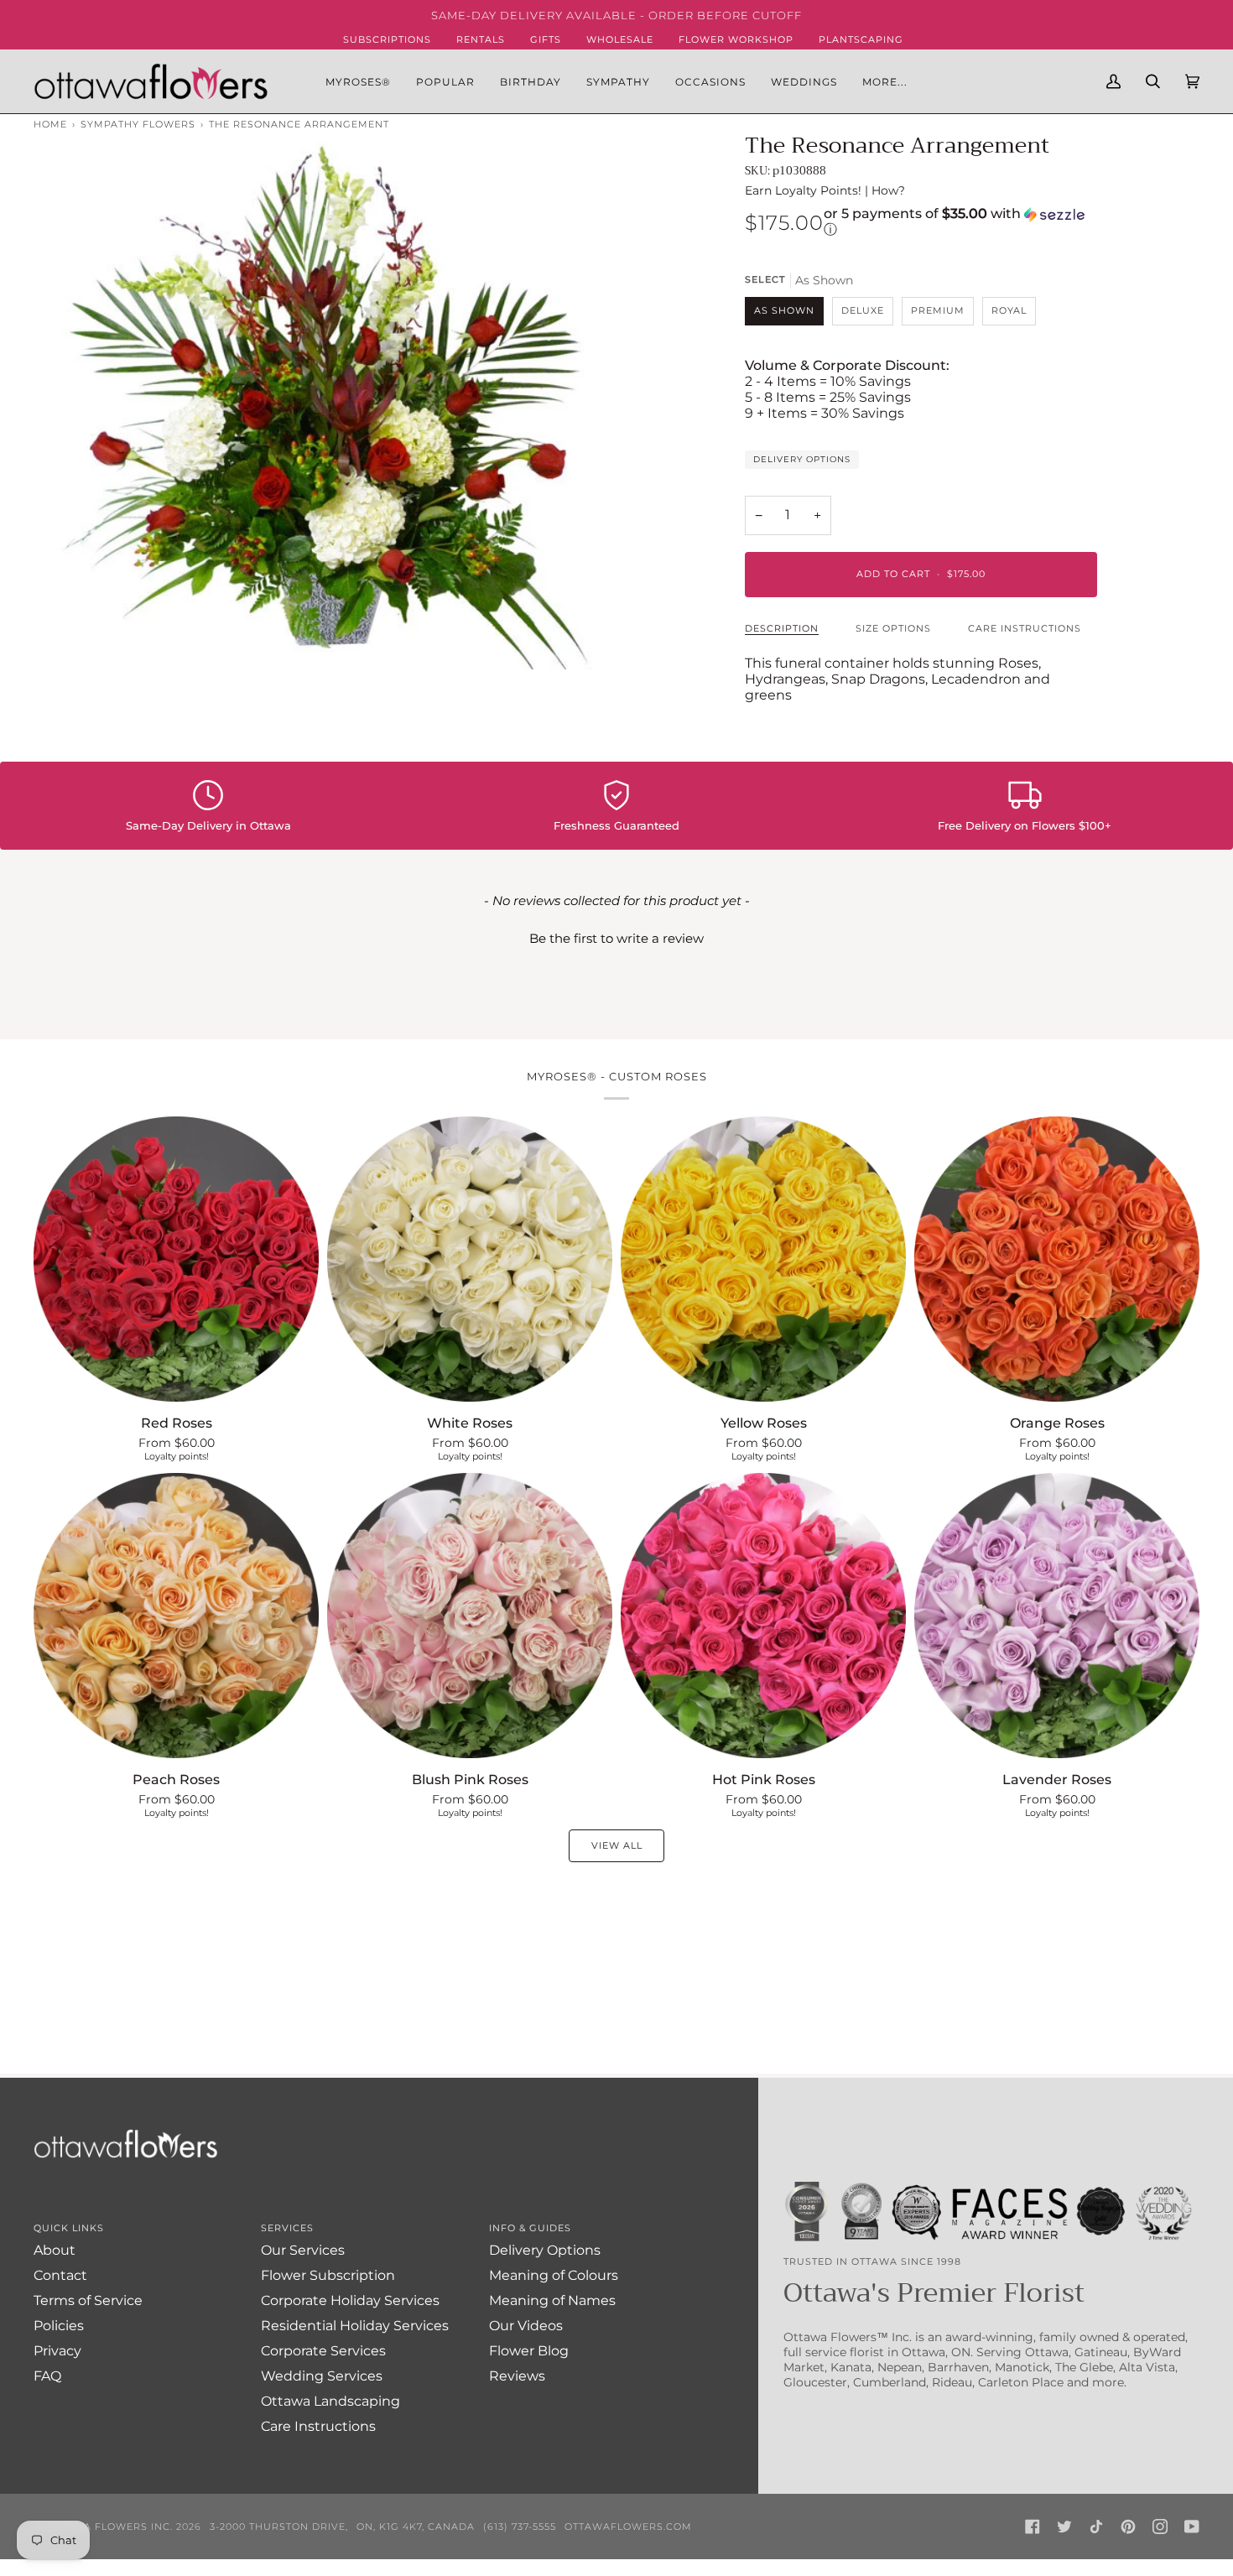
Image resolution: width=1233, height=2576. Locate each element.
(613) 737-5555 (520, 2527)
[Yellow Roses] (763, 1259)
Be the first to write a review (616, 938)
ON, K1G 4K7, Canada (416, 2527)
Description (782, 628)
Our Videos (526, 2326)
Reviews (517, 2376)
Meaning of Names (552, 2300)
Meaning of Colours (554, 2275)
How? (888, 190)
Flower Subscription (328, 2275)
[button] (445, 81)
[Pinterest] (1128, 2527)
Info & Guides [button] (530, 2228)
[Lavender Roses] (1057, 1616)
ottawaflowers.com (628, 2527)
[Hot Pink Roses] (763, 1616)
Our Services (303, 2250)
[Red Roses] (176, 1259)
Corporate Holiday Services (350, 2300)
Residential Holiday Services (355, 2326)
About (55, 2250)
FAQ (47, 2376)
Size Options (893, 628)
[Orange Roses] (1057, 1259)
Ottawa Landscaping (330, 2401)
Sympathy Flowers (138, 124)
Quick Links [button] (69, 2228)
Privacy (57, 2351)
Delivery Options (802, 459)
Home (50, 124)
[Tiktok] (1096, 2527)
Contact (60, 2275)
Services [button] (287, 2228)
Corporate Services (323, 2351)
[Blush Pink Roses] (470, 1616)
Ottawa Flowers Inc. (109, 2527)
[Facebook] (1033, 2527)
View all (617, 1845)
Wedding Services (322, 2376)
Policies (59, 2326)
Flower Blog (529, 2351)
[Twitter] (1064, 2527)
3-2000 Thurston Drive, (279, 2527)
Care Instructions (1025, 628)
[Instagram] (1160, 2527)
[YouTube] (1192, 2527)
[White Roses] (470, 1259)
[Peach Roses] (176, 1616)
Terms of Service (88, 2300)
